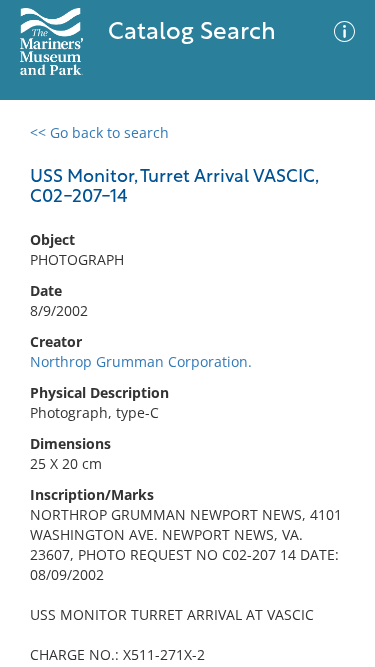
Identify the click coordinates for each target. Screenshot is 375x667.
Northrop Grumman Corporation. (141, 361)
